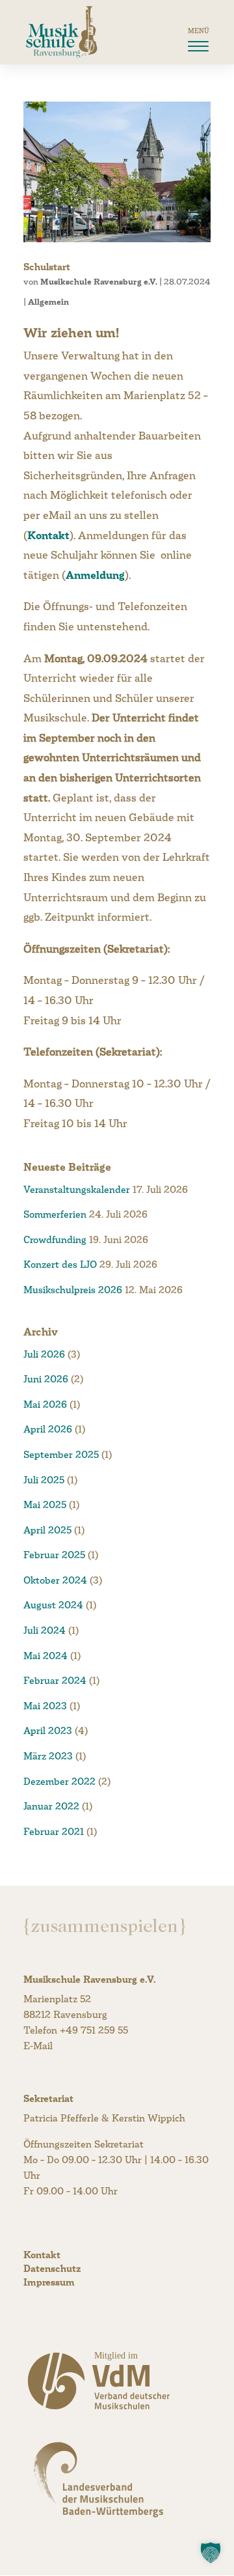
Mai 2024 (45, 1656)
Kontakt (48, 536)
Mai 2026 (45, 1404)
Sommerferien (55, 1214)
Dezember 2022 (59, 1781)
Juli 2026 (44, 1354)
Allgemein (48, 302)
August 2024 (53, 1605)
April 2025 (47, 1530)
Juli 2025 (44, 1480)
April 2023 (48, 1730)
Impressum (49, 2282)
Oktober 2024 (55, 1580)
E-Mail (38, 2046)
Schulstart (47, 267)
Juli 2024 (45, 1630)
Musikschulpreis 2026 (73, 1290)
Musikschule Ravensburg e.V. (99, 282)
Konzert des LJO (60, 1264)
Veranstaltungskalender (77, 1189)
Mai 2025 (45, 1505)
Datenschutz (52, 2268)
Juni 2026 (46, 1379)
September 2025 (61, 1454)
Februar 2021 (54, 1831)
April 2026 (48, 1429)
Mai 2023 (45, 1706)
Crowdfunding (55, 1239)
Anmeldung (95, 575)
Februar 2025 (54, 1555)
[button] (211, 2553)
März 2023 (48, 1756)
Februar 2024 (55, 1680)
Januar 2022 (51, 1806)
